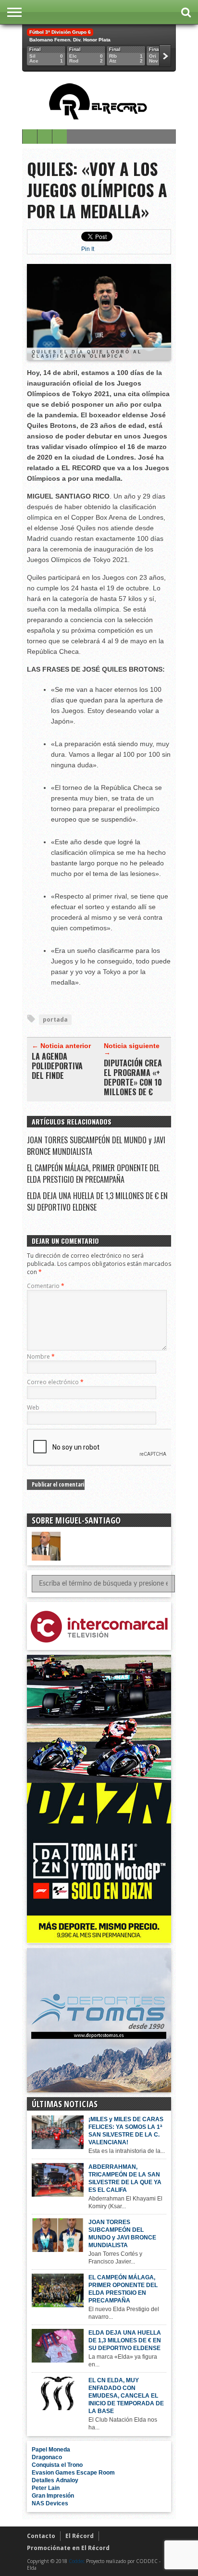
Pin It (88, 249)
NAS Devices (50, 2503)
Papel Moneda (51, 2450)
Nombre (41, 1357)
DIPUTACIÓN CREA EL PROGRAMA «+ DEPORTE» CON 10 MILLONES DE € (133, 1077)
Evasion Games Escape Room (73, 2473)
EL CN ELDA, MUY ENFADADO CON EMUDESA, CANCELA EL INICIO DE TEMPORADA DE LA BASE (126, 2396)
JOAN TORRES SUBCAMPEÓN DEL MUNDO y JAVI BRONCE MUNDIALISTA (122, 2234)
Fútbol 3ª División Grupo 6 (60, 32)
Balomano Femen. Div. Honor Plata (70, 40)
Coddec (77, 2561)
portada (55, 1019)
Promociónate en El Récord (68, 2548)
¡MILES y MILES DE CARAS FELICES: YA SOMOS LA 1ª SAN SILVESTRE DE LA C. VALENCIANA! (126, 2131)
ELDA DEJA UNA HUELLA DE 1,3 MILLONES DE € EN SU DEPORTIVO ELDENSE (125, 2340)
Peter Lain (46, 2488)
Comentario (46, 1286)
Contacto (41, 2536)
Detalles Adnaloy (55, 2480)
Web (33, 1407)
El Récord (80, 2536)
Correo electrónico (55, 1382)
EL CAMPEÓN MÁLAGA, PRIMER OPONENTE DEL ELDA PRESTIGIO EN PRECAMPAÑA (93, 1174)
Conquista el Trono (57, 2465)
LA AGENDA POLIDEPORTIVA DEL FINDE (57, 1066)
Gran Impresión (53, 2496)
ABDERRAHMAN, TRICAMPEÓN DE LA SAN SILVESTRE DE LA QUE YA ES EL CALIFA (125, 2178)
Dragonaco (47, 2457)
